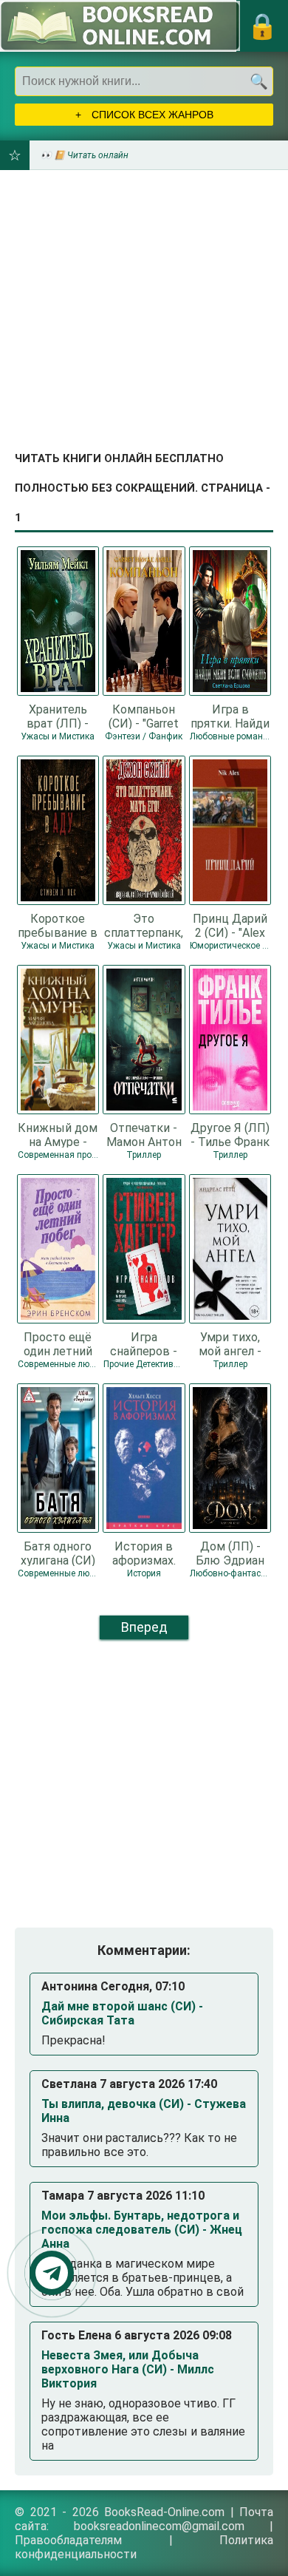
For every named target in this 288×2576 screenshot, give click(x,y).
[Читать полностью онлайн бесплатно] (120, 26)
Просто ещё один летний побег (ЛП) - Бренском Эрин (58, 1343)
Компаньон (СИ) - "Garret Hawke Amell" (144, 716)
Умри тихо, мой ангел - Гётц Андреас (230, 1343)
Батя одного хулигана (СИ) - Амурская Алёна (58, 1553)
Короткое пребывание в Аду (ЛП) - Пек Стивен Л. (58, 925)
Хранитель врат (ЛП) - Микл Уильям (58, 716)
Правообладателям (68, 2540)
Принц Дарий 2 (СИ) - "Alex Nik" (230, 925)
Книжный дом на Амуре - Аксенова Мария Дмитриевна (58, 1134)
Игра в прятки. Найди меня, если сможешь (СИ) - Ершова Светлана (230, 716)
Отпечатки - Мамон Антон (144, 1134)
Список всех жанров (151, 115)
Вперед (144, 1627)
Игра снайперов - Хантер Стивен (144, 1343)
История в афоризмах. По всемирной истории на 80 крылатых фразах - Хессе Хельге (144, 1553)
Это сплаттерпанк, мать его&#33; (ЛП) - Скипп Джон (144, 925)
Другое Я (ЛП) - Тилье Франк (230, 1134)
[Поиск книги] (258, 81)
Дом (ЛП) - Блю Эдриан (230, 1553)
